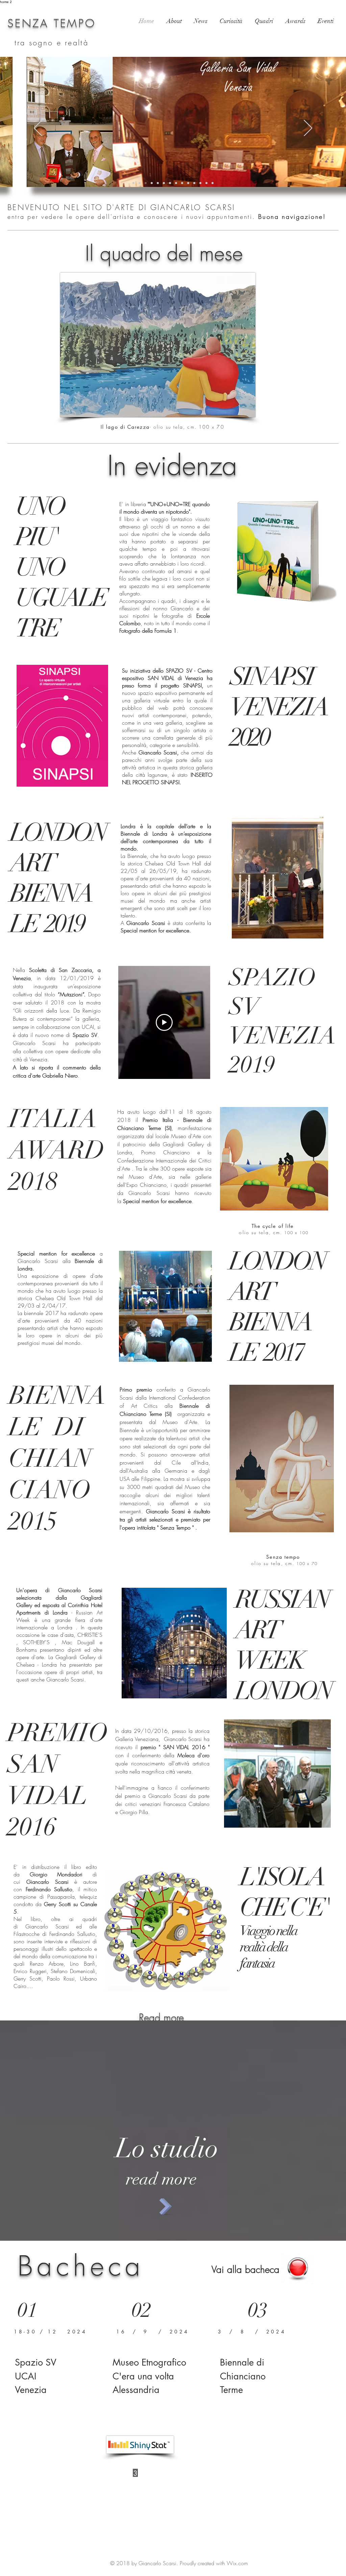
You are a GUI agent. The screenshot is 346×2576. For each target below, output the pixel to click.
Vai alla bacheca (245, 2269)
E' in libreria (135, 504)
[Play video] (164, 1022)
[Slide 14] (213, 183)
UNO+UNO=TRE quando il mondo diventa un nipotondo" (165, 508)
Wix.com (237, 2563)
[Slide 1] (140, 183)
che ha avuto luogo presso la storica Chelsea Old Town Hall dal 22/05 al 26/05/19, (166, 863)
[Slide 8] (182, 183)
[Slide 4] (158, 183)
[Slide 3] (152, 183)
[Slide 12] (200, 183)
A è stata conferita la (166, 923)
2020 (249, 737)
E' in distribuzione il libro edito (55, 1867)
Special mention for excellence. (156, 930)
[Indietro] (38, 129)
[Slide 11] (133, 183)
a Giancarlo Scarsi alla (60, 1261)
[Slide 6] (176, 183)
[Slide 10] (194, 183)
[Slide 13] (206, 183)
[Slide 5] (164, 183)
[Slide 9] (188, 183)
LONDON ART (58, 848)
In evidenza (172, 465)
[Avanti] (308, 129)
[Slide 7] (170, 183)
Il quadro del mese (164, 253)
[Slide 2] (146, 183)
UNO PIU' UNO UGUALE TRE (61, 567)
